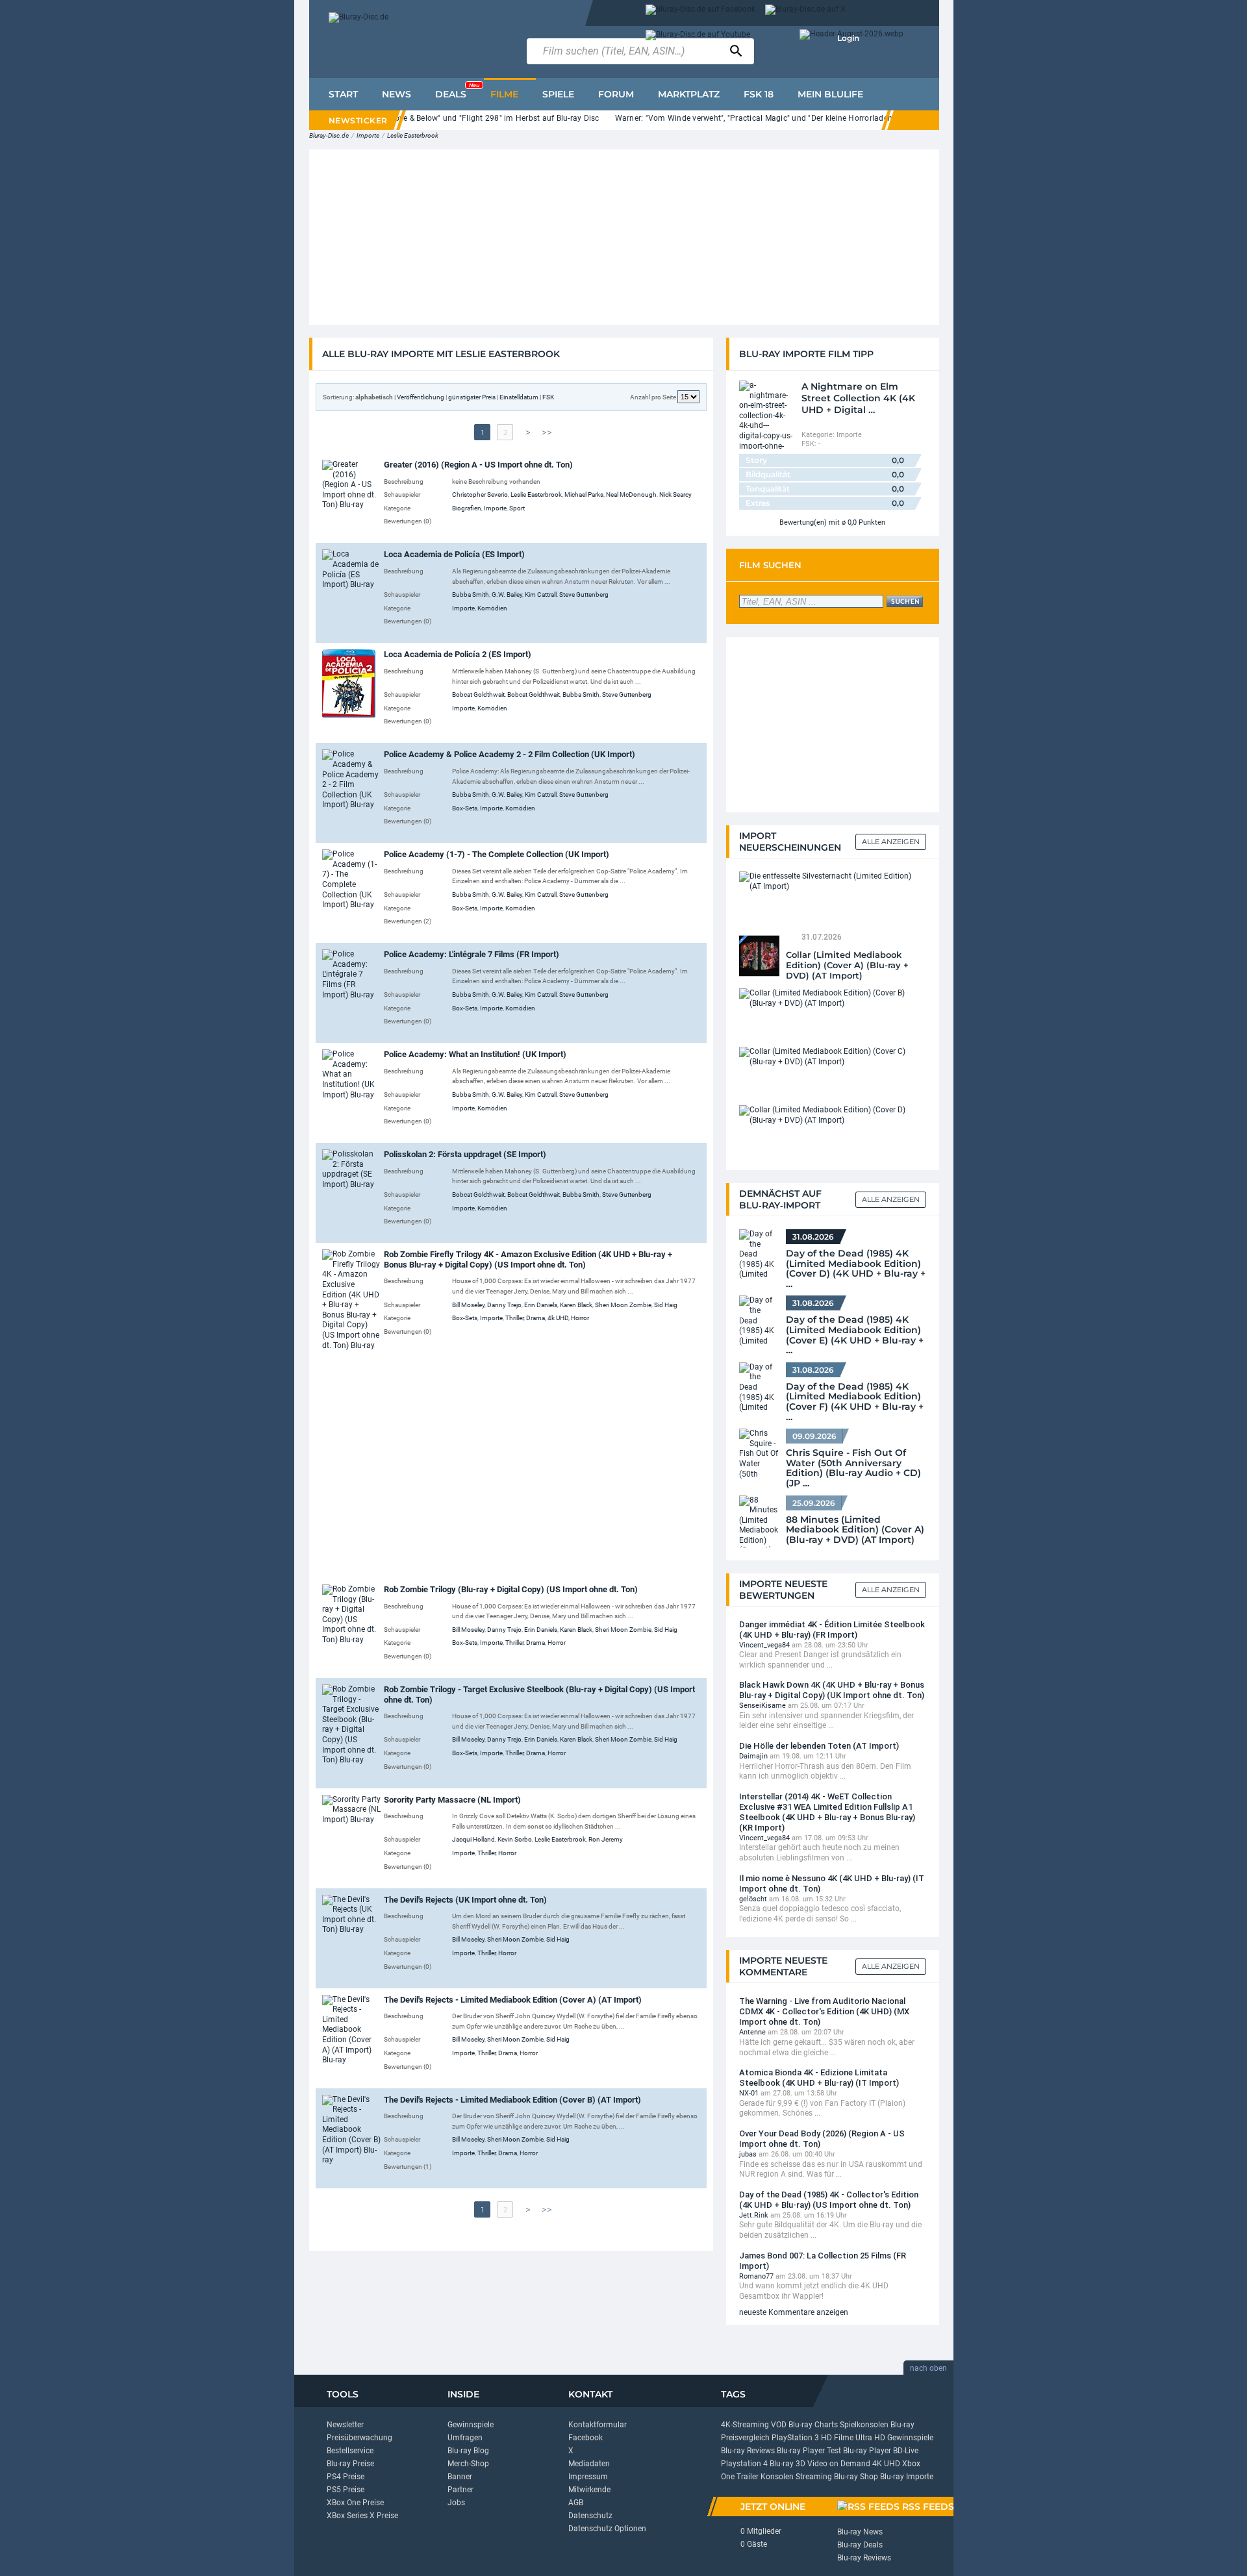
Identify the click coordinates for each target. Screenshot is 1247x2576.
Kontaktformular (598, 2425)
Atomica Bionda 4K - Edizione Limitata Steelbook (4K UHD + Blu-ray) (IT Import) (819, 2078)
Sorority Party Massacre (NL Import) (452, 1800)
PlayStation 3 (795, 2438)
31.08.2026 (813, 1237)
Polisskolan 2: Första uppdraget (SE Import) (465, 1154)
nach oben (928, 2368)
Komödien (492, 608)
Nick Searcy (675, 494)
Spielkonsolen (864, 2425)
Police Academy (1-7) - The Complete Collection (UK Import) (497, 854)
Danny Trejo (504, 1305)
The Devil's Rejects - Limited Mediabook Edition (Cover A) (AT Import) (513, 2000)
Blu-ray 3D (787, 2464)
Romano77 (756, 2276)
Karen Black (576, 1305)
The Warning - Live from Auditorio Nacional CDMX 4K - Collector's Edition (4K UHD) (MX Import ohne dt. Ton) (824, 2011)
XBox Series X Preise (362, 2516)
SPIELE (558, 94)
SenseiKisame (762, 1706)
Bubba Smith (471, 594)
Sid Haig (666, 1305)
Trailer (748, 2477)
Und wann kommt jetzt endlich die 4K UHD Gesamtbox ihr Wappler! (814, 2291)
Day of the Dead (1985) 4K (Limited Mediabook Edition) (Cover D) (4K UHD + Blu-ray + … (856, 1265)
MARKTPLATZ (689, 94)
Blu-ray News (860, 2532)
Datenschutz (590, 2516)
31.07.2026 (822, 937)
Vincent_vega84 (764, 1645)
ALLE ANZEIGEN (891, 1199)
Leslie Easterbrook (413, 135)
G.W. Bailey (507, 594)
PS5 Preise (346, 2490)
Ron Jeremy (606, 1839)
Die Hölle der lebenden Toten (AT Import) (819, 1746)
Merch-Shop (468, 2464)
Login (848, 38)
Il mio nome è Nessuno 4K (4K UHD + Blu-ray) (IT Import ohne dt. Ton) (832, 1883)
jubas (748, 2154)
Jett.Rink (754, 2215)
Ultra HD (870, 2438)
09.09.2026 (814, 1436)
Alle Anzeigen (891, 842)
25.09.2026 (814, 1503)
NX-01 (749, 2093)
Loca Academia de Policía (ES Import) (454, 554)
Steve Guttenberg (584, 594)
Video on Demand (839, 2464)
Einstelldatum (519, 397)
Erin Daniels (541, 1305)
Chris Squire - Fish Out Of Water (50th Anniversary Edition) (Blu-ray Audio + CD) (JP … (853, 1464)
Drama (535, 1318)
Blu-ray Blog (468, 2451)
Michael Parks (584, 494)
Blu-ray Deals (860, 2545)
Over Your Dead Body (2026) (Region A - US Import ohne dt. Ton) (822, 2139)
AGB (576, 2503)
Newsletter (345, 2425)
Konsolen (777, 2477)
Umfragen (465, 2438)
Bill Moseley (468, 1305)
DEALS (457, 91)
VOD (779, 2425)
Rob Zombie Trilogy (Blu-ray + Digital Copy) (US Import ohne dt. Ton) (511, 1589)
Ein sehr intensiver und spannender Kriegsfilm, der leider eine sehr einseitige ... (826, 1721)
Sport (517, 508)
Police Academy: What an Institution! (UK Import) (475, 1054)
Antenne (752, 2032)
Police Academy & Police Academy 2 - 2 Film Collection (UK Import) (510, 754)
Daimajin (753, 1756)
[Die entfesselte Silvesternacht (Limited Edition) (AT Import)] (829, 881)
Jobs (456, 2503)
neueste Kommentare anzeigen (794, 2312)
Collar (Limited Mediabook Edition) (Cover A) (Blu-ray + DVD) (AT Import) (847, 965)
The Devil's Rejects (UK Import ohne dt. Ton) (465, 1900)
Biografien (467, 508)
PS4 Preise (346, 2477)
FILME (504, 94)
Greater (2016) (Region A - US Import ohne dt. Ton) (478, 465)
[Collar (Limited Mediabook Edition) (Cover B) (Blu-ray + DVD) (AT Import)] (829, 998)
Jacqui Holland (473, 1839)
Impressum (588, 2477)
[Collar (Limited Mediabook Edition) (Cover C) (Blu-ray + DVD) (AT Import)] (829, 1057)
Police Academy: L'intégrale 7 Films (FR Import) (472, 954)
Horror (580, 1318)
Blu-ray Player (867, 2451)
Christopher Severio (480, 494)
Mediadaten (589, 2464)
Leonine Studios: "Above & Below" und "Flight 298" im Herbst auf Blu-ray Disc (460, 118)
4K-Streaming (745, 2425)
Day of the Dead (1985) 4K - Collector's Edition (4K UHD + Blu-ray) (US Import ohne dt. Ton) (829, 2200)
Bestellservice (350, 2451)
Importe (368, 135)
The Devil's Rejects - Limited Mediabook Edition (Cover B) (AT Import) (512, 2100)
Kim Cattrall (541, 594)
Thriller (514, 1318)
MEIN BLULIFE (830, 94)
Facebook (586, 2438)
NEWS (397, 94)
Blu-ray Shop (856, 2477)
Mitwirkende (589, 2490)
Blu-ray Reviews (748, 2451)
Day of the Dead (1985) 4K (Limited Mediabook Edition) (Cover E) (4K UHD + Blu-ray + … (855, 1331)
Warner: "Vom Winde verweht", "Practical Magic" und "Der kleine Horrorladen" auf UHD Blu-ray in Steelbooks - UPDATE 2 (832, 118)
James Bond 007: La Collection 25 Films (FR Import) (823, 2261)
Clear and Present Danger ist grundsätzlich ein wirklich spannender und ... (820, 1660)
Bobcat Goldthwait (478, 694)
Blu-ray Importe (907, 2477)
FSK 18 (759, 94)
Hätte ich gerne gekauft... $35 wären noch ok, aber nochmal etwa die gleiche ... (827, 2047)
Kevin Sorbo (515, 1839)
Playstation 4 (744, 2464)
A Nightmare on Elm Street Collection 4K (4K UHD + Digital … (858, 398)
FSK (548, 397)
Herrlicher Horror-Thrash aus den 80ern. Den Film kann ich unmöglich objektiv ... (825, 1771)
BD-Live (906, 2451)
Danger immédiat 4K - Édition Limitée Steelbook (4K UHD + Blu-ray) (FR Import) (832, 1630)
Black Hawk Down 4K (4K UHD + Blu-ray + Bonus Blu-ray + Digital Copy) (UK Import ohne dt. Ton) (832, 1690)
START (343, 94)
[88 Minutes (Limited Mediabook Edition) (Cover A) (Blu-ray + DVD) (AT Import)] (759, 1521)
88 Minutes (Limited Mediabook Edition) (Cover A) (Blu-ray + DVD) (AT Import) (855, 1530)
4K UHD (886, 2464)
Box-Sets (465, 808)
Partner (460, 2490)
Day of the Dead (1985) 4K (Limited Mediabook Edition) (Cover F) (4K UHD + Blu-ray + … (855, 1398)
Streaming (814, 2477)
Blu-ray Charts (813, 2425)
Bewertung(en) (803, 522)
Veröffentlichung (421, 397)
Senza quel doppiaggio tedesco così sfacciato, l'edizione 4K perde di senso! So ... (820, 1914)
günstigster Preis (472, 397)
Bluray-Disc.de (329, 135)
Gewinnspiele (471, 2425)
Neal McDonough (631, 494)
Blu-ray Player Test (809, 2451)
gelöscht (753, 1899)
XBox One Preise (355, 2503)
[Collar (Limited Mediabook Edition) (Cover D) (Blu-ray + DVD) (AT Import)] (829, 1115)
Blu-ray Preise (350, 2464)
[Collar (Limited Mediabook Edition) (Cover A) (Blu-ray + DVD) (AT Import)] (759, 955)
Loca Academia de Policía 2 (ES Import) (458, 654)
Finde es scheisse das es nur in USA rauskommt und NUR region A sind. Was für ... (831, 2170)
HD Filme (837, 2438)
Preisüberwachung (359, 2438)
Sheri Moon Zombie (623, 1305)
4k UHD (558, 1318)
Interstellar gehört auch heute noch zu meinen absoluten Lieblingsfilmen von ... (819, 1853)
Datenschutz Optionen (607, 2529)
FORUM (616, 94)
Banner (460, 2477)
